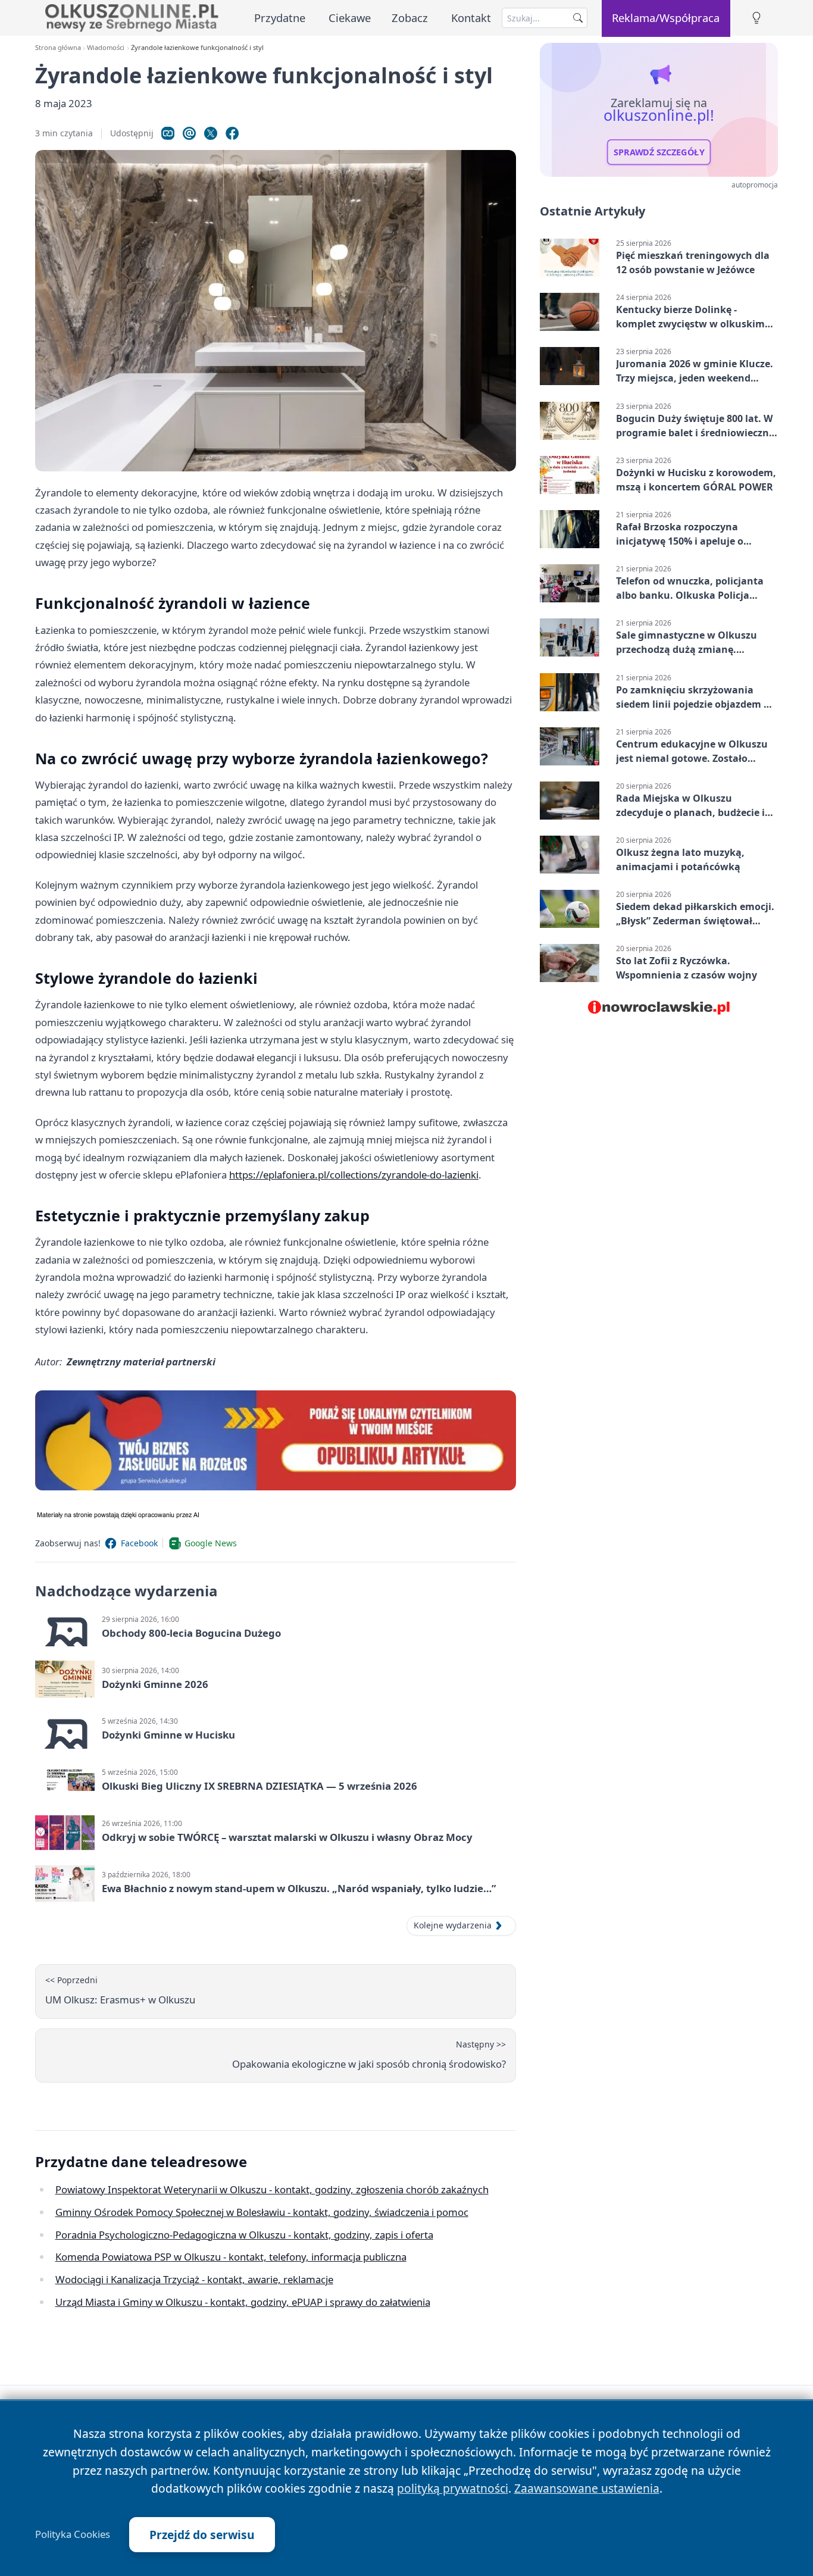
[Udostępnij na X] (211, 133)
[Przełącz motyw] (756, 18)
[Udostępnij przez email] (189, 133)
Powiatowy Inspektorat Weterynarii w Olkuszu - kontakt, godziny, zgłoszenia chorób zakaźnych (272, 2189)
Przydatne (280, 18)
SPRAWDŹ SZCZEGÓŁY (659, 152)
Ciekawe (350, 18)
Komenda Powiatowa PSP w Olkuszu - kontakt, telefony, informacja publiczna (231, 2257)
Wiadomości (106, 47)
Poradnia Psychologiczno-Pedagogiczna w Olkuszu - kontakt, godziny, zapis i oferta (244, 2235)
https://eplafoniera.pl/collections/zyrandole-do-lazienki (354, 1175)
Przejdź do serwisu (202, 2535)
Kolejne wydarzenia (453, 1925)
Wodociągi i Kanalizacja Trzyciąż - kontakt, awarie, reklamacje (194, 2279)
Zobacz (410, 18)
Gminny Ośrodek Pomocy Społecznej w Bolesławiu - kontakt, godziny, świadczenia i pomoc (262, 2212)
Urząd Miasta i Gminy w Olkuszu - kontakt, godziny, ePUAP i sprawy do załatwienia (243, 2302)
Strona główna (58, 47)
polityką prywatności (453, 2488)
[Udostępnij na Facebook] (232, 133)
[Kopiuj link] (168, 133)
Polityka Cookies (73, 2534)
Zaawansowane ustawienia (587, 2488)
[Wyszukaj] (578, 18)
